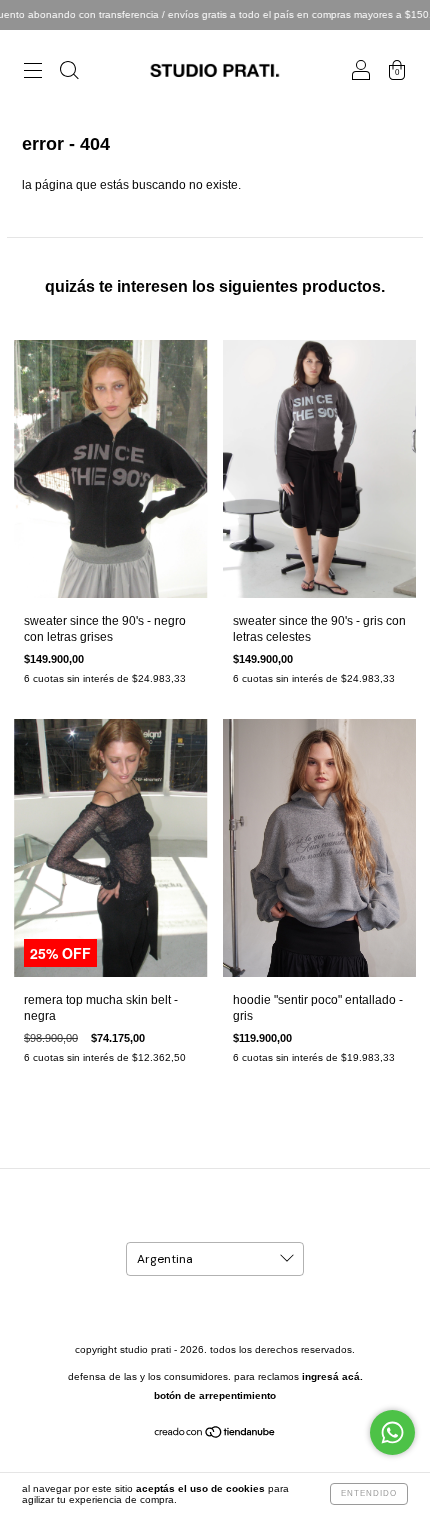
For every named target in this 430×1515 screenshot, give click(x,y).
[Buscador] (69, 73)
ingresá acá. (332, 1376)
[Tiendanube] (215, 1435)
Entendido (369, 1493)
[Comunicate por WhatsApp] (392, 1432)
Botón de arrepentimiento (215, 1395)
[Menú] (33, 73)
